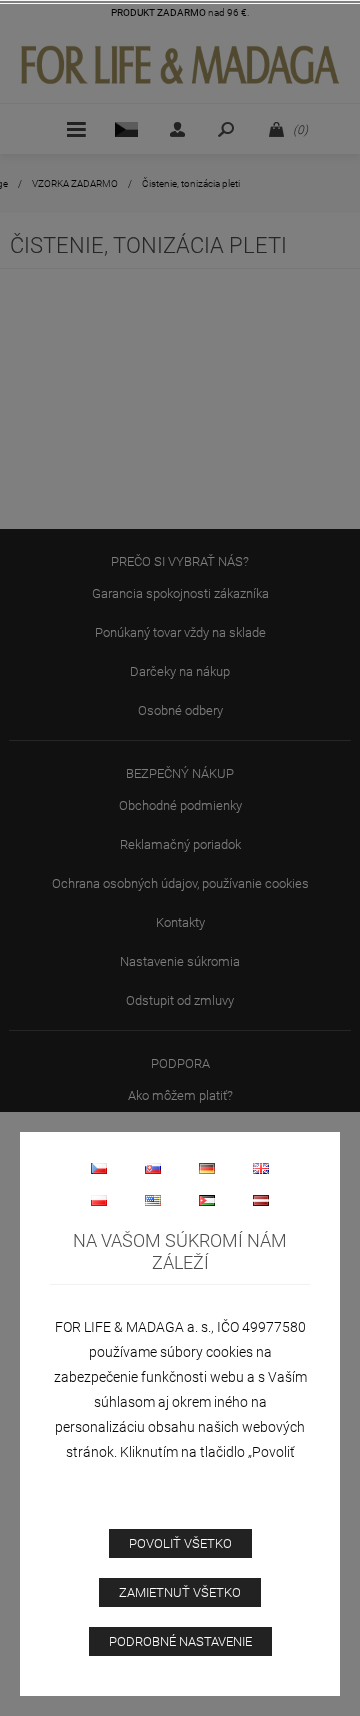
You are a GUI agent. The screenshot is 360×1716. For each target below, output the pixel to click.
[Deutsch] (207, 1168)
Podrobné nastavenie (180, 1641)
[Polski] (99, 1200)
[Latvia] (261, 1200)
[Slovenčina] (153, 1168)
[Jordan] (207, 1200)
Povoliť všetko (180, 1543)
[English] (261, 1168)
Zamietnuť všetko (180, 1592)
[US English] (153, 1200)
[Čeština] (99, 1168)
